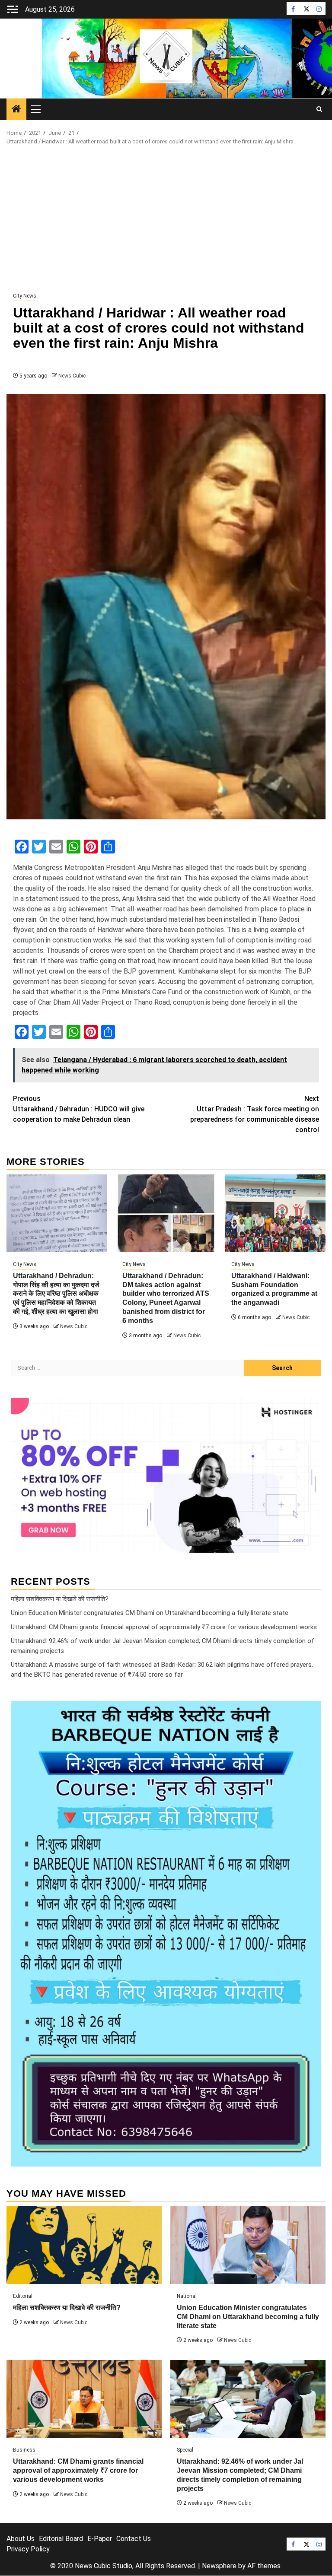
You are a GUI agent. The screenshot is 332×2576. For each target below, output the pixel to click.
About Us (21, 2539)
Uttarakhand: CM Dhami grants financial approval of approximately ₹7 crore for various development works (164, 1627)
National (187, 2296)
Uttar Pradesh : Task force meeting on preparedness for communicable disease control (255, 1114)
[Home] (16, 110)
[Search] (319, 109)
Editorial (23, 2296)
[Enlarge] (310, 1712)
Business (24, 2450)
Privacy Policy (28, 2549)
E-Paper (100, 2539)
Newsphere (219, 2566)
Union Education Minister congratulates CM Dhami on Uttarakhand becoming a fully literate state (150, 1613)
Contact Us (134, 2539)
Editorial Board (61, 2539)
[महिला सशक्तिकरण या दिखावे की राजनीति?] (84, 2245)
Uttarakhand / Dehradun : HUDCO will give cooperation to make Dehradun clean (79, 1109)
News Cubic (72, 376)
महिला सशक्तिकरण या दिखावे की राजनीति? (60, 1599)
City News (25, 296)
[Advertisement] (166, 219)
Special (185, 2450)
